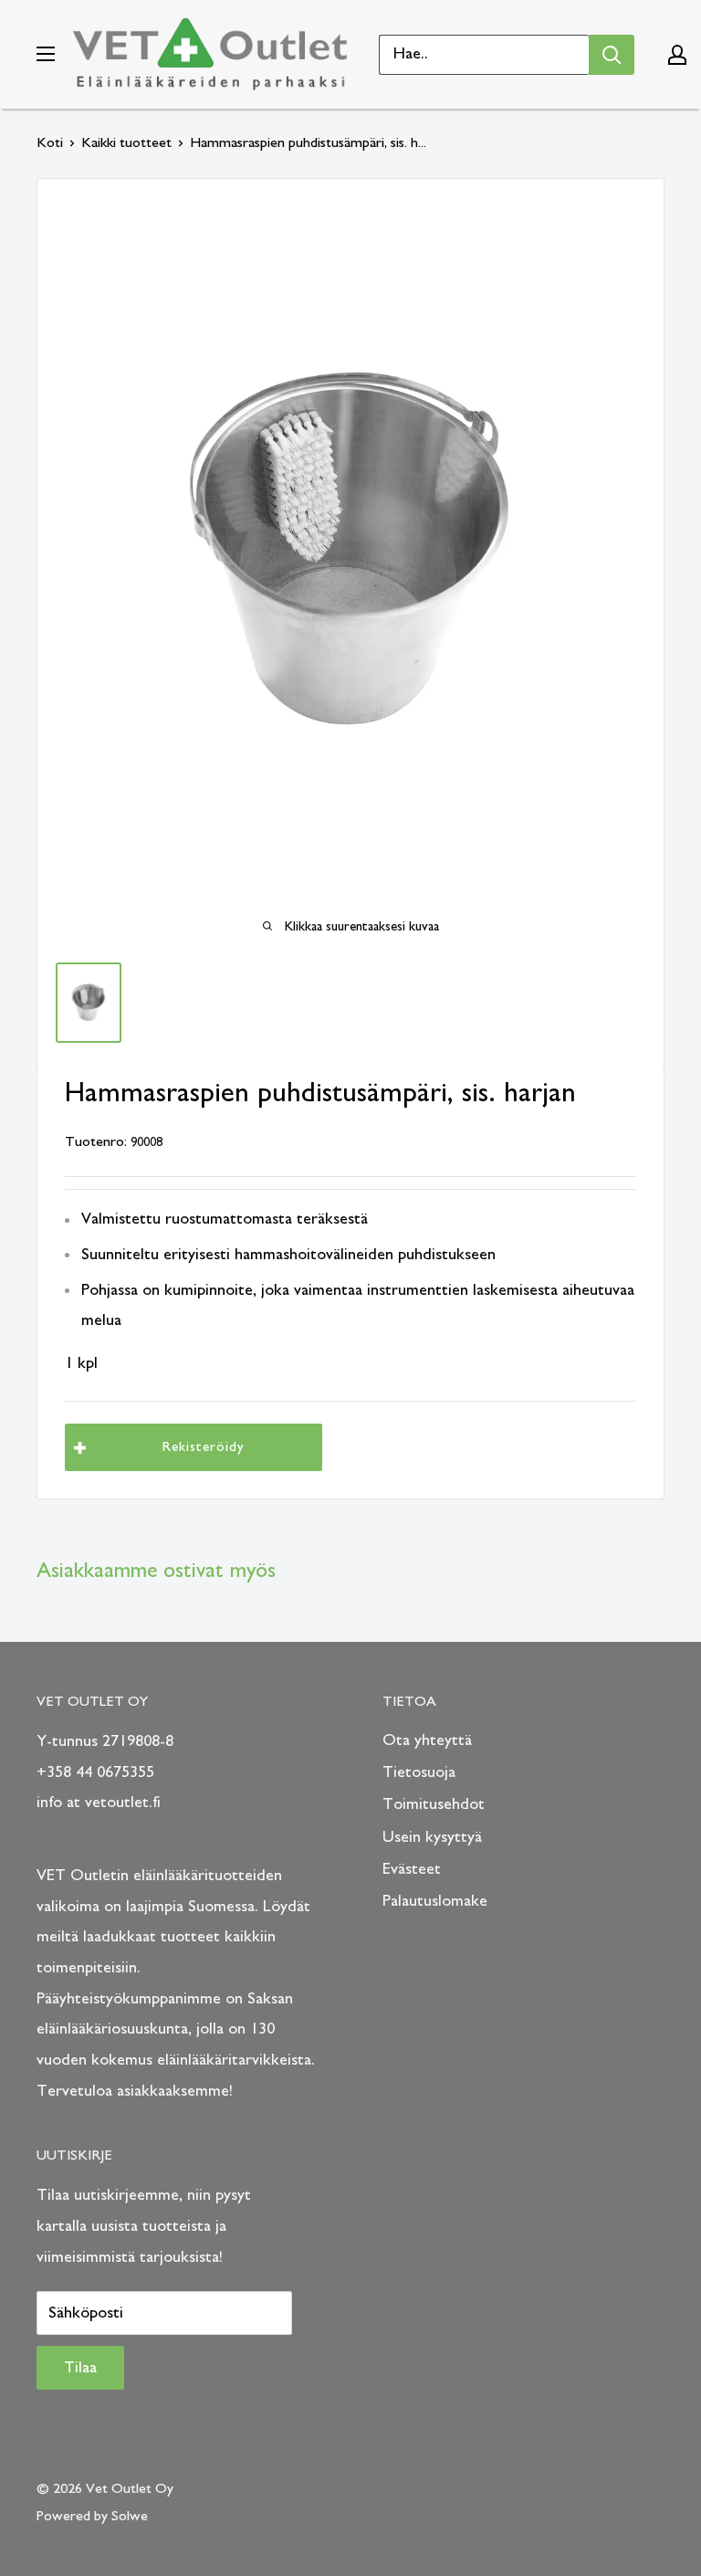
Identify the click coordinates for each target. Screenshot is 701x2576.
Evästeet (412, 1869)
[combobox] (484, 55)
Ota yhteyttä (427, 1740)
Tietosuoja (419, 1772)
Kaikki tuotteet (126, 142)
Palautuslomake (435, 1901)
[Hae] (612, 55)
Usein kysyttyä (432, 1837)
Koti (50, 142)
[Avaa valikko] (46, 54)
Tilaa (80, 2368)
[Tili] (677, 55)
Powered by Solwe (92, 2516)
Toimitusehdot (434, 1804)
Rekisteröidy (204, 1447)
